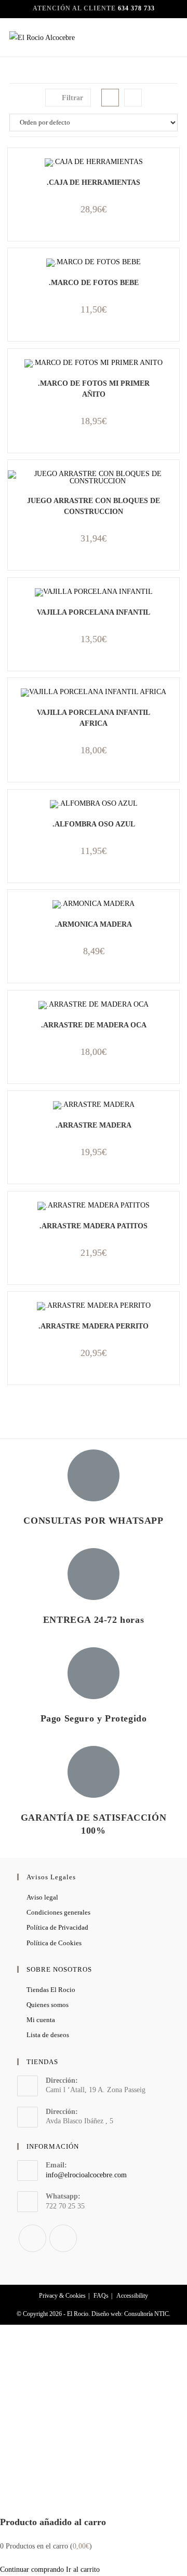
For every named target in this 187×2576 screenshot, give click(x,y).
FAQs (101, 2296)
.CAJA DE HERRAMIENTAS (94, 182)
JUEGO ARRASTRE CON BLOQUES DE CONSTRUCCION (94, 506)
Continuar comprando (32, 2570)
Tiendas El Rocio (51, 1990)
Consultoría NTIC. (147, 2314)
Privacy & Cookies (62, 2296)
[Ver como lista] (133, 98)
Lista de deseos (48, 2035)
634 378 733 (136, 8)
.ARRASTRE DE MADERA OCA (94, 1025)
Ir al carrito (83, 2570)
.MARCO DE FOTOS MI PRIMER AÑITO (94, 389)
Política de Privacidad (57, 1927)
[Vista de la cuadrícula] (110, 98)
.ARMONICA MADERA (94, 924)
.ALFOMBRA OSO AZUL (94, 824)
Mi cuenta (41, 2020)
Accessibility (132, 2296)
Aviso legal (42, 1897)
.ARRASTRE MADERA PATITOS (94, 1226)
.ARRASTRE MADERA (94, 1125)
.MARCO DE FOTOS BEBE (94, 283)
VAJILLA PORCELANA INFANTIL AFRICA (94, 718)
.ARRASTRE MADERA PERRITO (94, 1326)
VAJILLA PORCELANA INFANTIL (94, 612)
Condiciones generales (58, 1912)
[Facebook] (32, 2238)
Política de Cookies (54, 1943)
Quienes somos (48, 2005)
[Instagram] (63, 2238)
